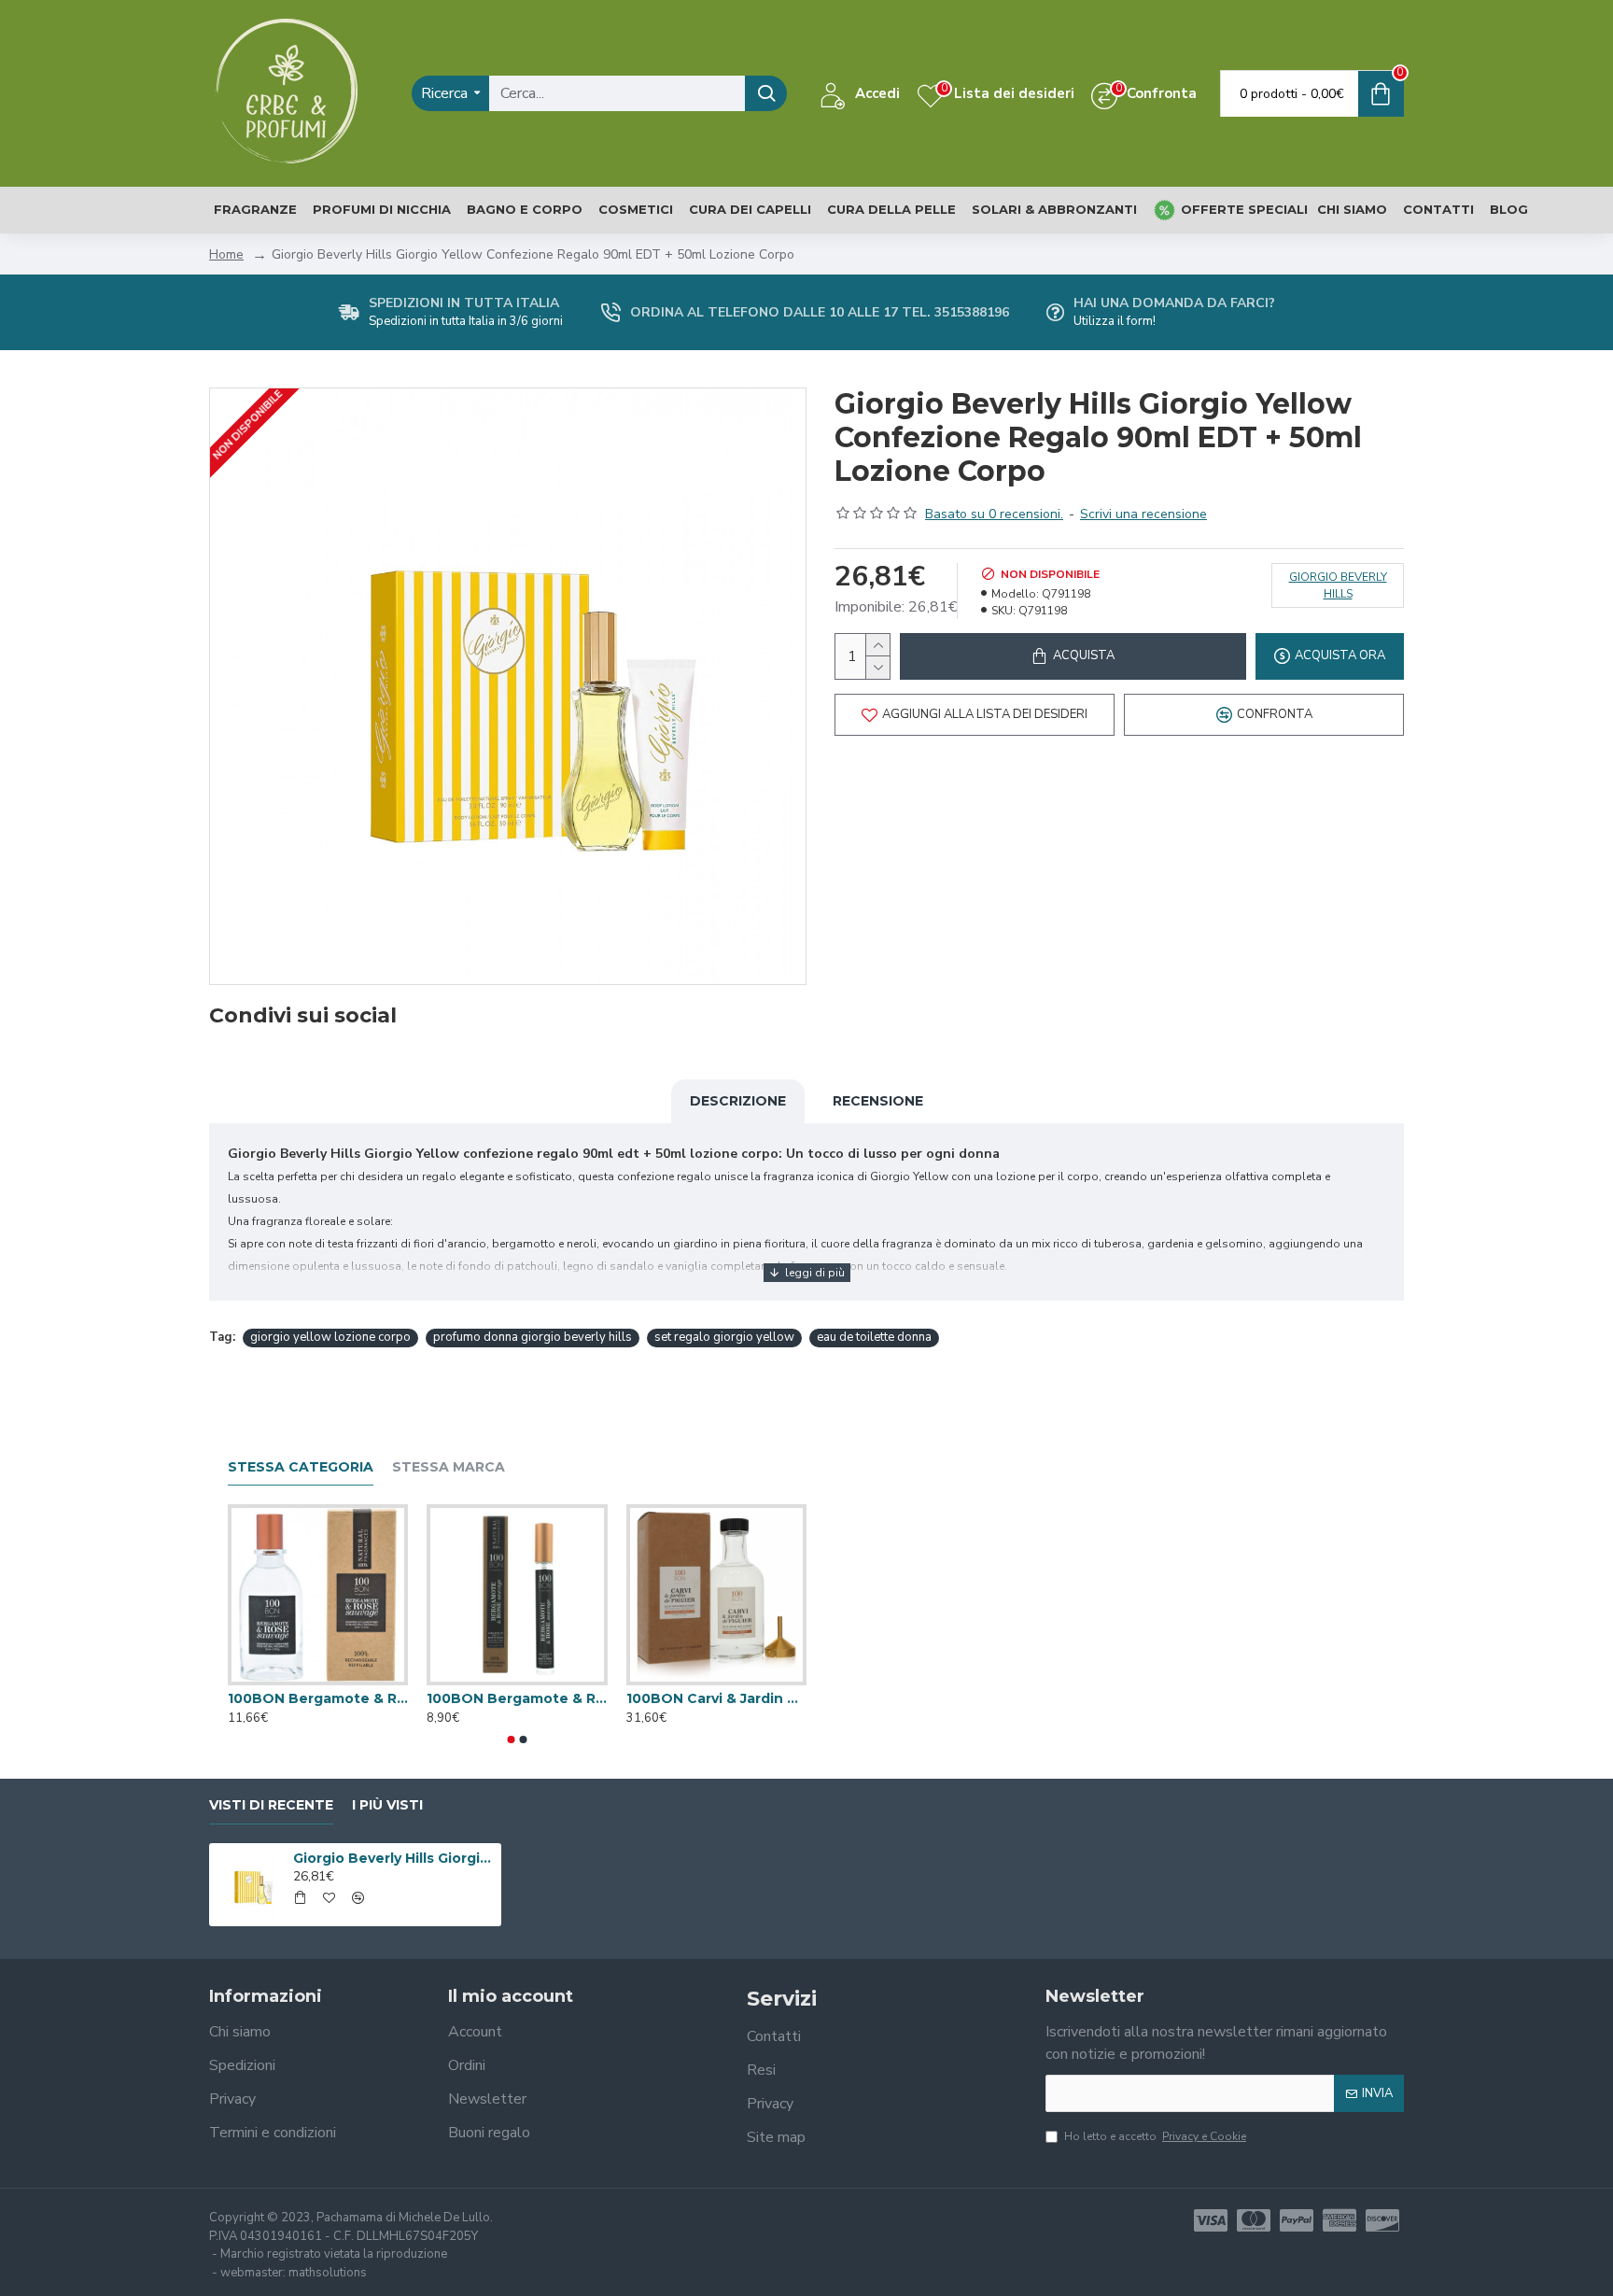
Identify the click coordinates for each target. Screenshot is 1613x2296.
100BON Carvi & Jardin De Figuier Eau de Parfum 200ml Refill (716, 1698)
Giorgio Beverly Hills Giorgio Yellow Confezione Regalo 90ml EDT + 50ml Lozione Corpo (394, 1858)
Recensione (878, 1101)
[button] (512, 1740)
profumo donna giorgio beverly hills (533, 1337)
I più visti (387, 1805)
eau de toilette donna (874, 1337)
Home (226, 254)
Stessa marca (449, 1467)
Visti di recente (271, 1805)
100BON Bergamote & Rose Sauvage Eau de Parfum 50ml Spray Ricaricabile (318, 1698)
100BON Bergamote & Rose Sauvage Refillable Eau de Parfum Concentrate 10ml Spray (517, 1698)
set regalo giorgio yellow (724, 1337)
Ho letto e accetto (1155, 2136)
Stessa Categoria (301, 1467)
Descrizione (738, 1101)
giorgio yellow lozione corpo (330, 1337)
